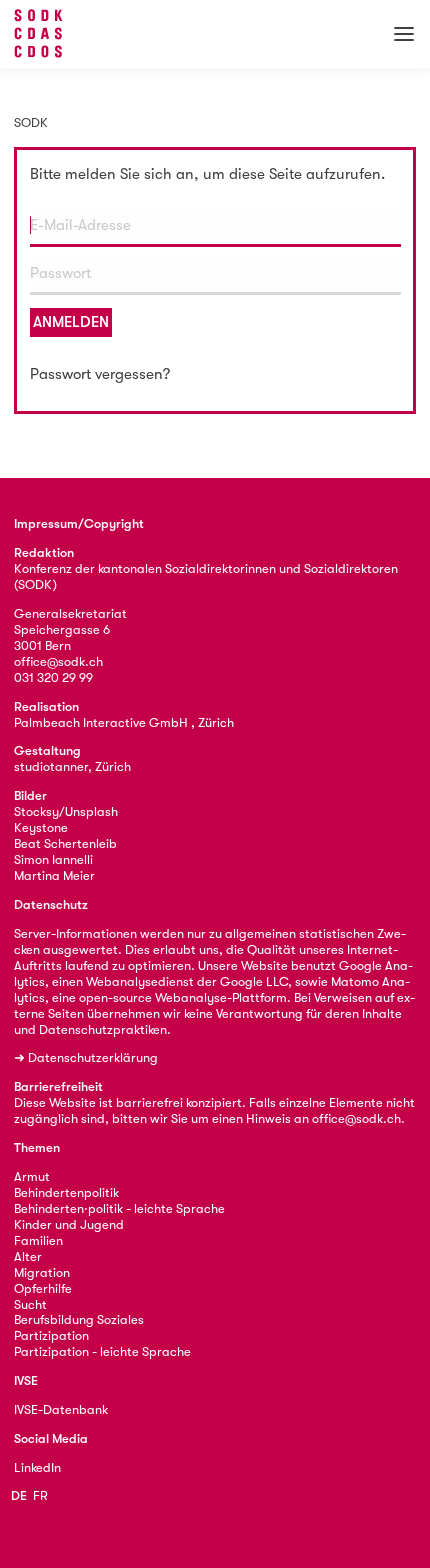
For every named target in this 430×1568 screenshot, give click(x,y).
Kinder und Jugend (69, 1224)
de (19, 1495)
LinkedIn (37, 1467)
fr (40, 1495)
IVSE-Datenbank (61, 1409)
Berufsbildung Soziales (79, 1319)
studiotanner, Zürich (72, 766)
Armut (32, 1176)
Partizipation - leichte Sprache (102, 1351)
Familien (38, 1240)
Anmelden (71, 322)
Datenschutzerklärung (93, 1057)
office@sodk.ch (58, 661)
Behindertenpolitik (66, 1192)
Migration (42, 1272)
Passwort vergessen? (100, 374)
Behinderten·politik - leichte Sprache (119, 1208)
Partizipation (51, 1335)
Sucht (30, 1304)
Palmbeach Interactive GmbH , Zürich (124, 722)
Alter (28, 1256)
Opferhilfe (43, 1288)
